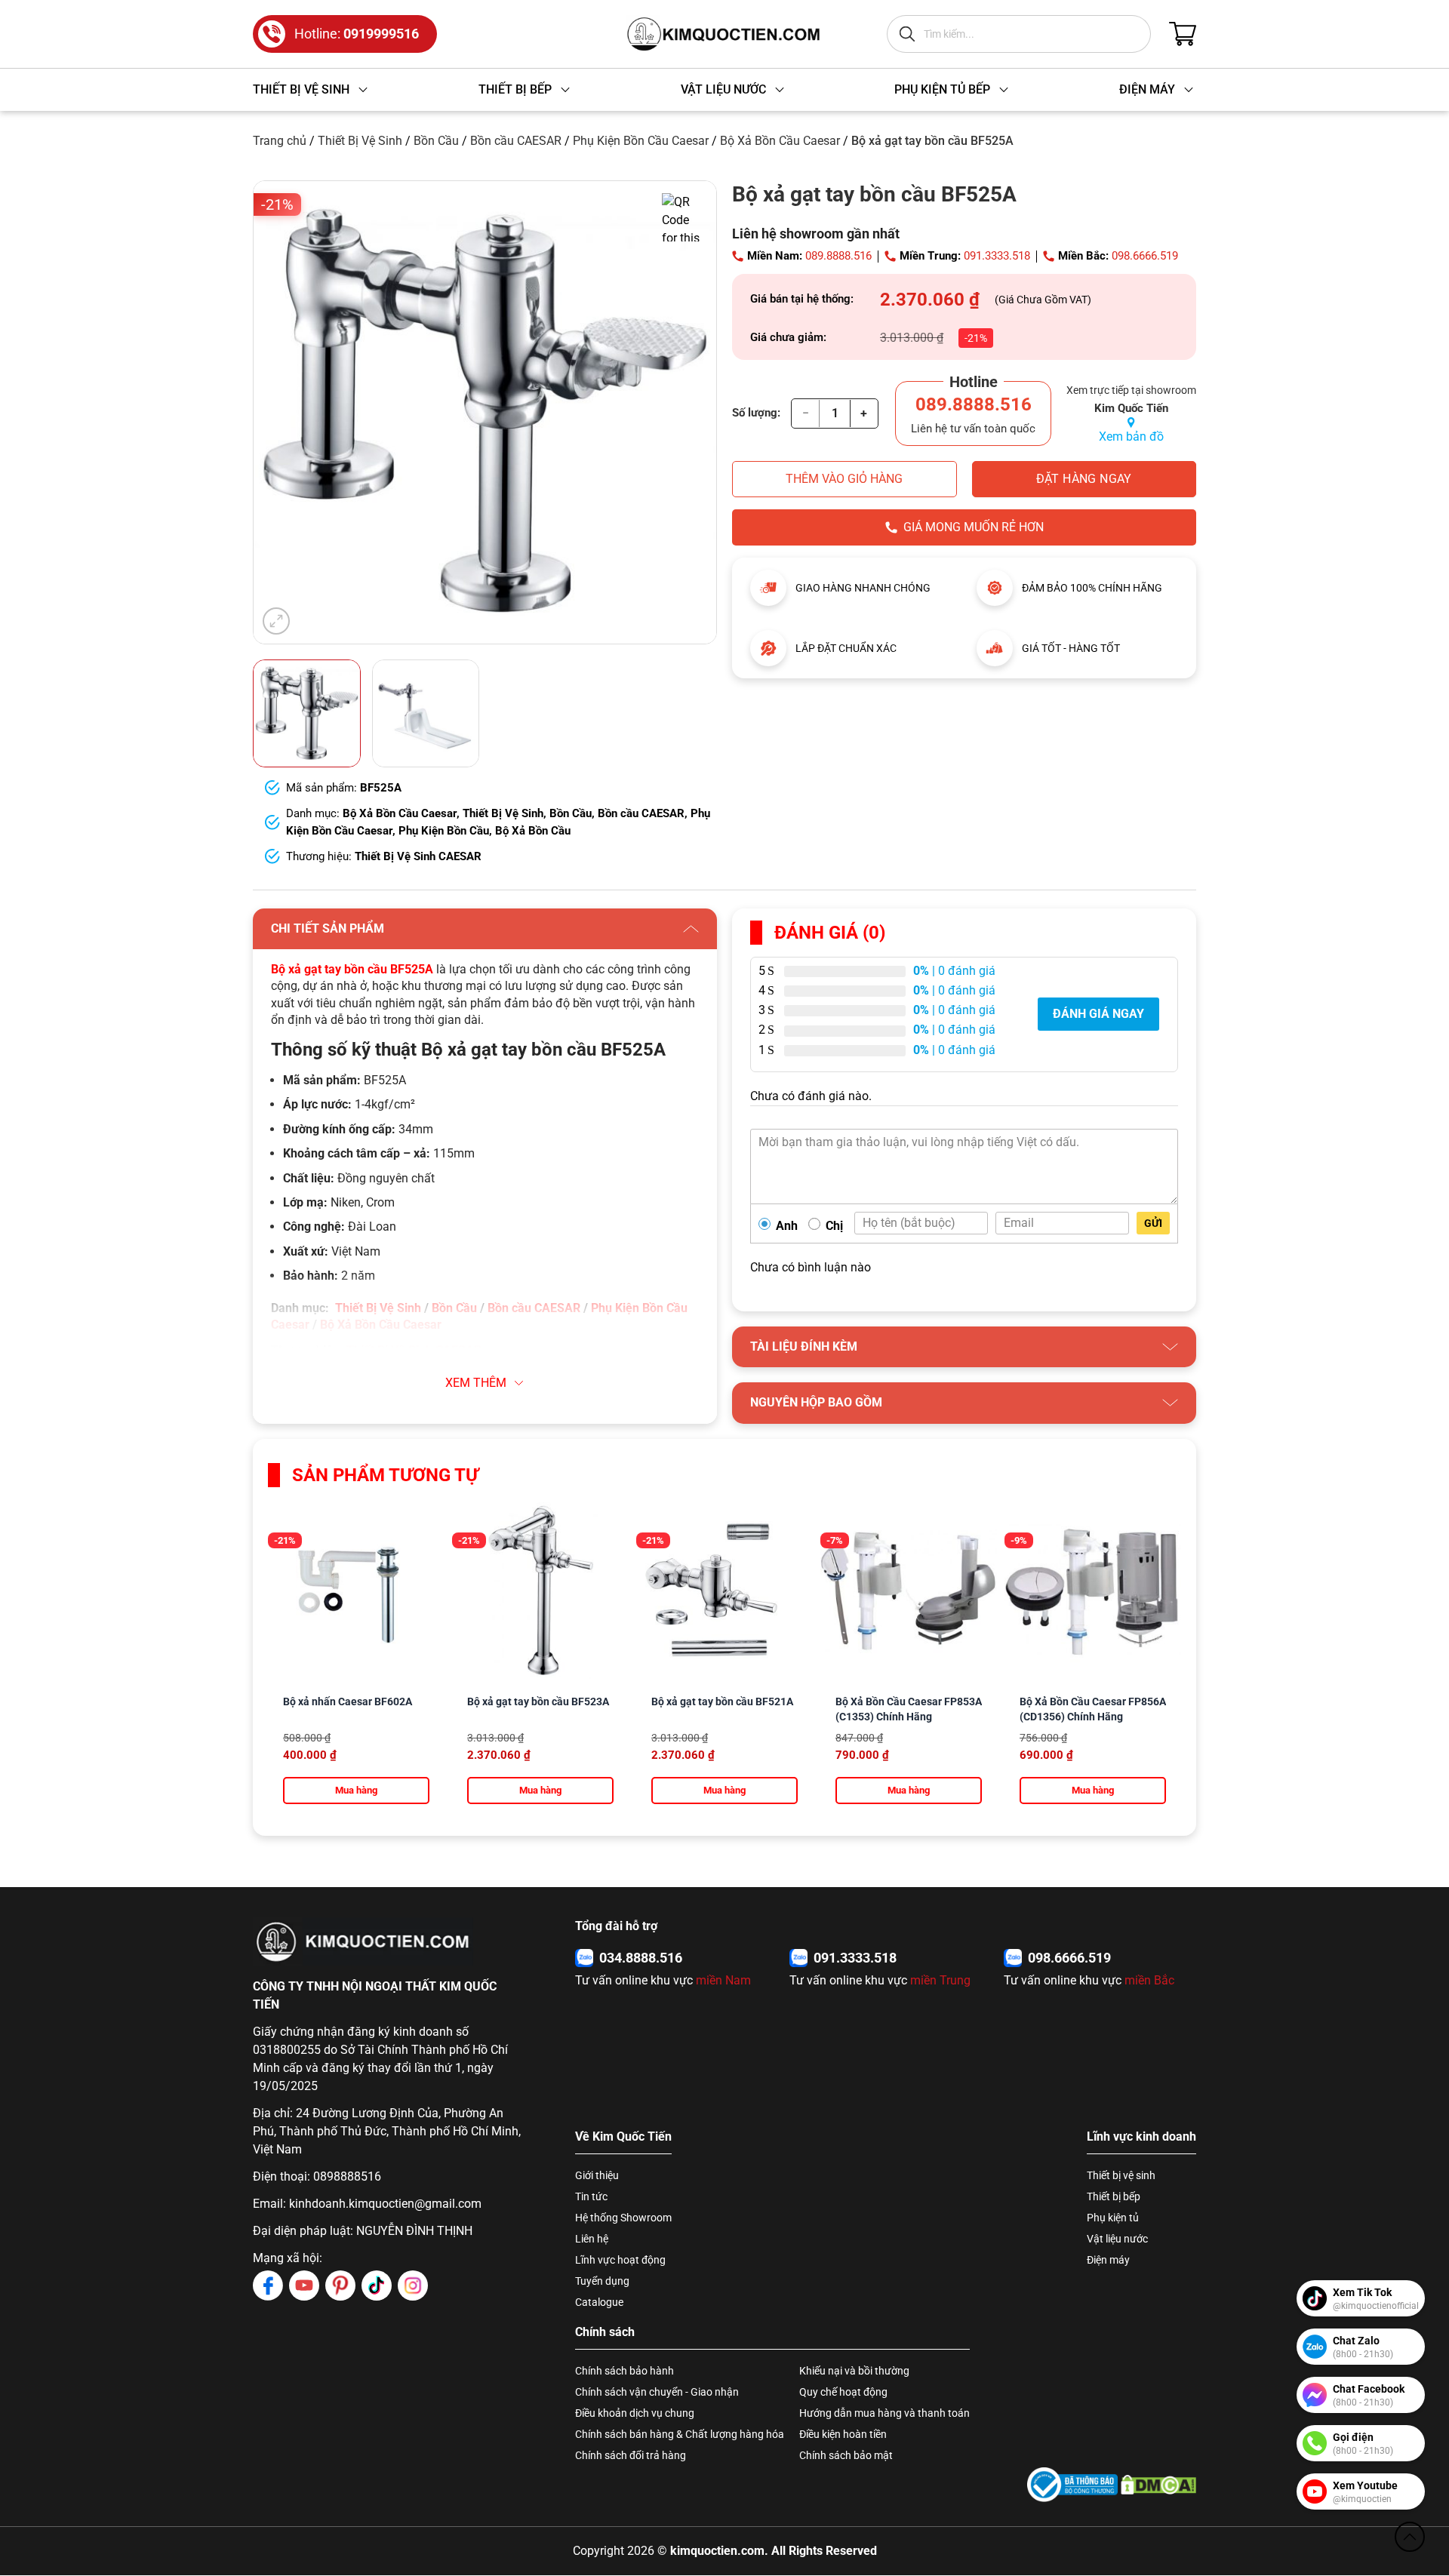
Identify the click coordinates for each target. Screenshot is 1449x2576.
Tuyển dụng (602, 2281)
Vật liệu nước (1117, 2239)
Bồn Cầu (436, 141)
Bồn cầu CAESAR (516, 141)
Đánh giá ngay (1098, 1014)
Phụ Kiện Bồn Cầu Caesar (641, 141)
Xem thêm (476, 1383)
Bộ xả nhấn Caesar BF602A (348, 1701)
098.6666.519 (1145, 256)
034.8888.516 (641, 1958)
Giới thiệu (597, 2175)
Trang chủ (280, 141)
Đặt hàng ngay (1084, 479)
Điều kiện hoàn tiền (843, 2434)
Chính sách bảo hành (625, 2371)
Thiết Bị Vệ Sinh (360, 141)
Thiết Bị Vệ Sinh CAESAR (418, 856)
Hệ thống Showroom (623, 2218)
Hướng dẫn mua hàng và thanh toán (884, 2413)
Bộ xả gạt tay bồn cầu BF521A (722, 1701)
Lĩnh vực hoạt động (620, 2260)
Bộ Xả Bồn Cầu (533, 831)
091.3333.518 (997, 256)
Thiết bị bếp (1114, 2196)
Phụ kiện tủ (1113, 2218)
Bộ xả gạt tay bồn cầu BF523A (538, 1701)
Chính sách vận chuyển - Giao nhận (657, 2392)
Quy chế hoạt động (843, 2392)
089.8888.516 (838, 256)
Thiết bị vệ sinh (1121, 2175)
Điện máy (1108, 2260)
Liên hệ (592, 2239)
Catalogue (599, 2302)
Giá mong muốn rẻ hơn (974, 527)
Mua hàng (356, 1790)
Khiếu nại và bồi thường (854, 2371)
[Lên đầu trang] (1410, 2537)
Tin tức (591, 2196)
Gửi (1153, 1223)
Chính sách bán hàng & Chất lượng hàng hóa (680, 2434)
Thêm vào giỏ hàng (844, 479)
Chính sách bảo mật (846, 2455)
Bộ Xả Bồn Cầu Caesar (780, 141)
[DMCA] (1158, 2484)
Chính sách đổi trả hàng (631, 2455)
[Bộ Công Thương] (1072, 2484)
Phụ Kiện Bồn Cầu (444, 831)
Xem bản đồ (1131, 437)
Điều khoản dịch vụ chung (635, 2413)
